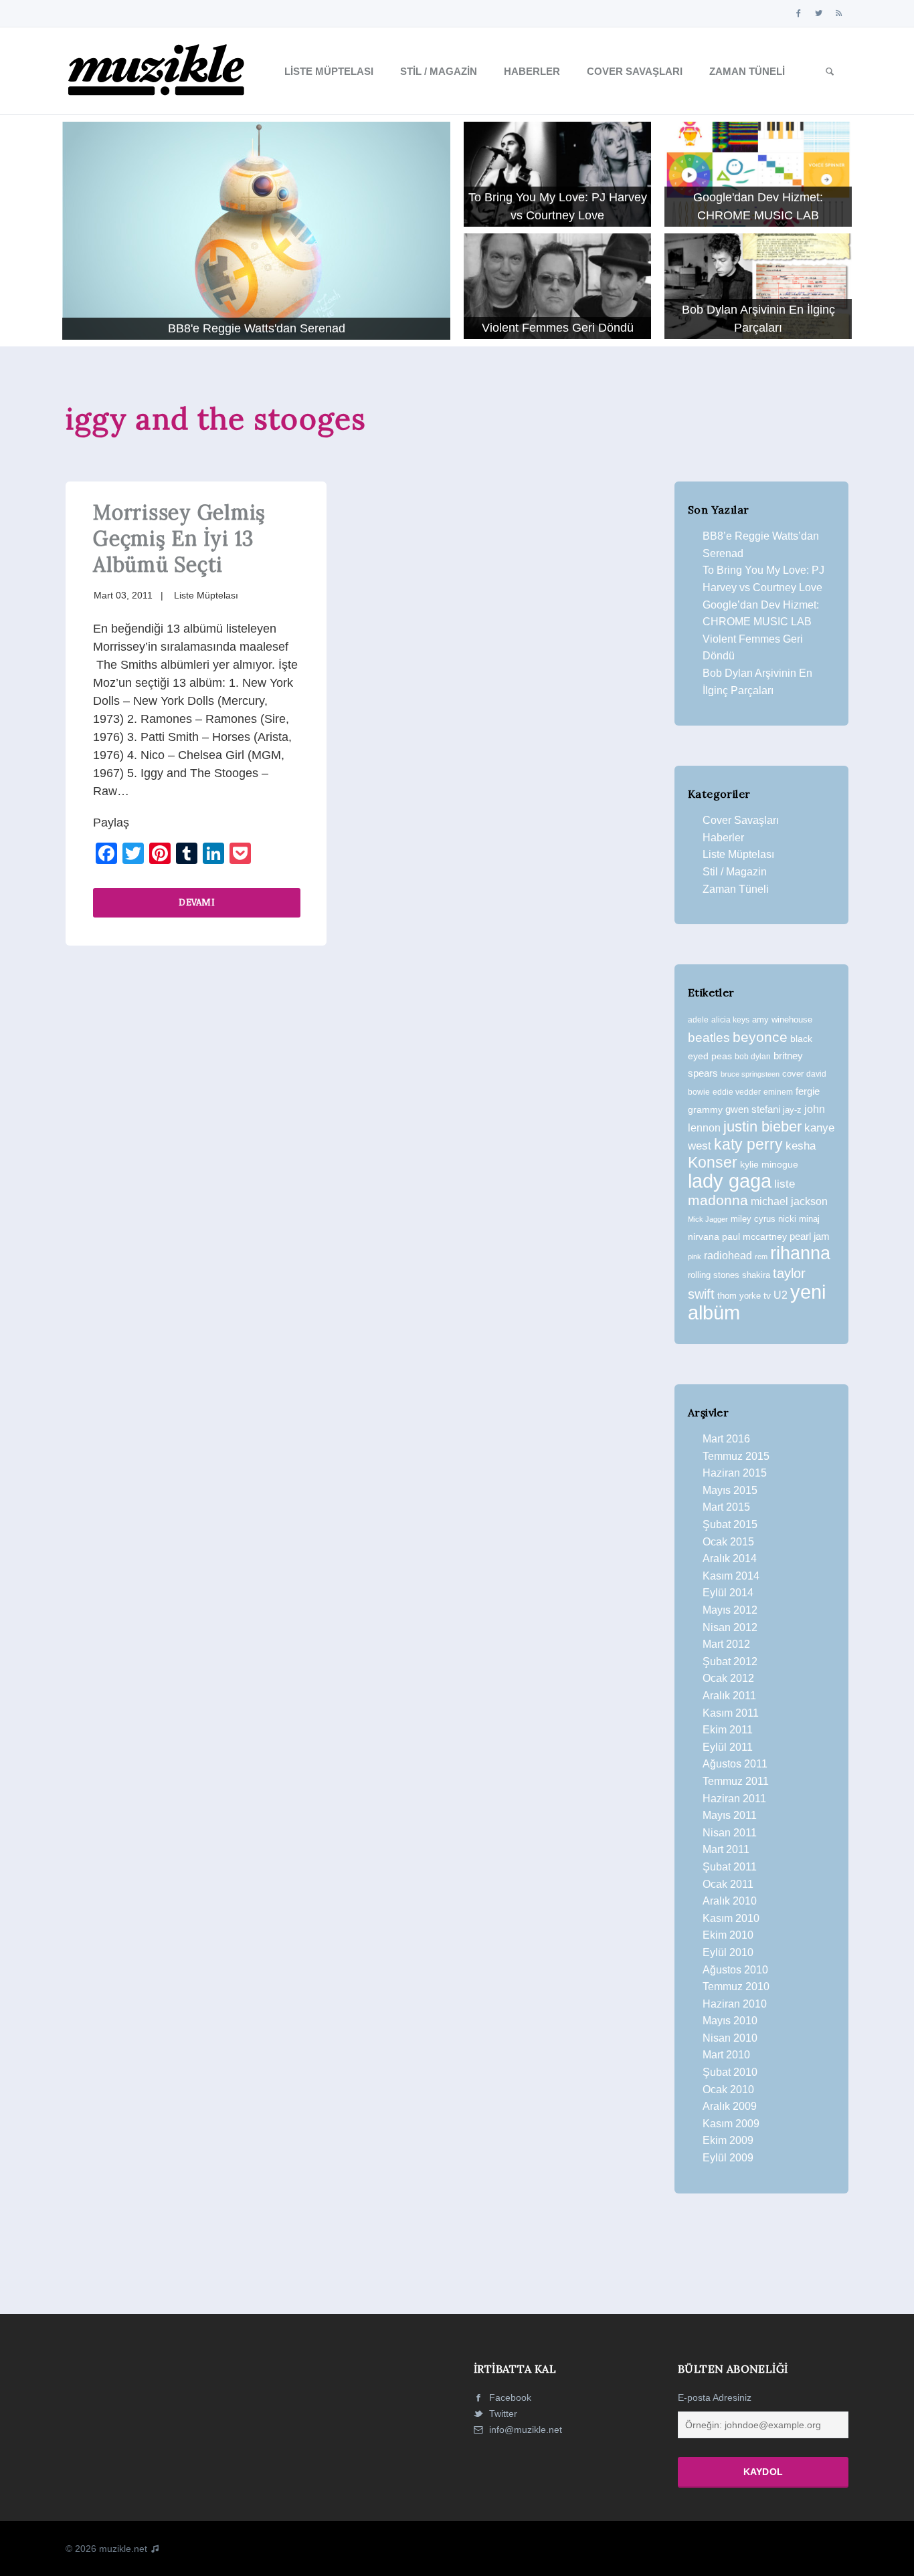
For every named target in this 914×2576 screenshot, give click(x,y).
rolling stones (714, 1275)
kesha (801, 1146)
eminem (778, 1092)
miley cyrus (753, 1219)
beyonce (760, 1037)
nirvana (704, 1237)
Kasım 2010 (731, 1918)
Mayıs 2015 (730, 1490)
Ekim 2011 (728, 1730)
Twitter (502, 2413)
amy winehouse (782, 1019)
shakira (756, 1275)
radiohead (728, 1256)
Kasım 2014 (731, 1576)
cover (793, 1074)
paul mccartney (754, 1237)
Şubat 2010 (730, 2072)
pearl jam (810, 1237)
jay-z (792, 1110)
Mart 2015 (726, 1507)
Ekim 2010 (728, 1935)
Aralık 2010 (730, 1901)
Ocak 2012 (728, 1678)
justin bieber (762, 1126)
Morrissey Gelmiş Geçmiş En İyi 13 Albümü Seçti (179, 538)
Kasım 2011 (731, 1713)
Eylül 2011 (728, 1747)
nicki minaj (799, 1219)
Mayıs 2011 (730, 1815)
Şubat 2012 (730, 1661)
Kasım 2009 (731, 2124)
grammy (705, 1109)
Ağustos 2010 (735, 1970)
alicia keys (730, 1020)
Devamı (197, 902)
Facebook (509, 2397)
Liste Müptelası (329, 71)
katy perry (748, 1144)
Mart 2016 (726, 1439)
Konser (713, 1162)
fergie (808, 1091)
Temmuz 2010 (736, 1987)
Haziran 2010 (735, 2004)
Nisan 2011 (730, 1833)
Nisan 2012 (730, 1627)
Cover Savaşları (635, 71)
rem (761, 1257)
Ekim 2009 (728, 2140)
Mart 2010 (726, 2055)
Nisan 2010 (730, 2038)
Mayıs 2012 (730, 1610)
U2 (781, 1295)
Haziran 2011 (734, 1799)
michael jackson (789, 1201)
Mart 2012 (726, 1644)
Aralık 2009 (730, 2106)
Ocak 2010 (728, 2089)
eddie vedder (737, 1092)
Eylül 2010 (728, 1952)
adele (698, 1020)
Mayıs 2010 (730, 2021)
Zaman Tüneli (747, 71)
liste (785, 1184)
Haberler (532, 71)
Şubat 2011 (730, 1867)
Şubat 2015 (730, 1524)
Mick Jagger (708, 1219)
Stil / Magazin (439, 71)
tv (767, 1295)
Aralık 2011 (729, 1696)
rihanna (800, 1253)
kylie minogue (769, 1164)
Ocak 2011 (728, 1884)
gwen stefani (753, 1109)
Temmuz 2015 (736, 1456)
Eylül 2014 (728, 1593)
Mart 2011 (726, 1849)
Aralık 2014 (730, 1559)
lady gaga (730, 1181)
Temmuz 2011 (736, 1781)
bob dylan (753, 1056)
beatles (709, 1038)
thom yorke (739, 1296)
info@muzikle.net (526, 2430)
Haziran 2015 (735, 1473)
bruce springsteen (750, 1074)
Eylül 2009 (728, 2158)
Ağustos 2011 (735, 1764)
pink (695, 1257)
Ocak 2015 (728, 1542)
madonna (718, 1200)
